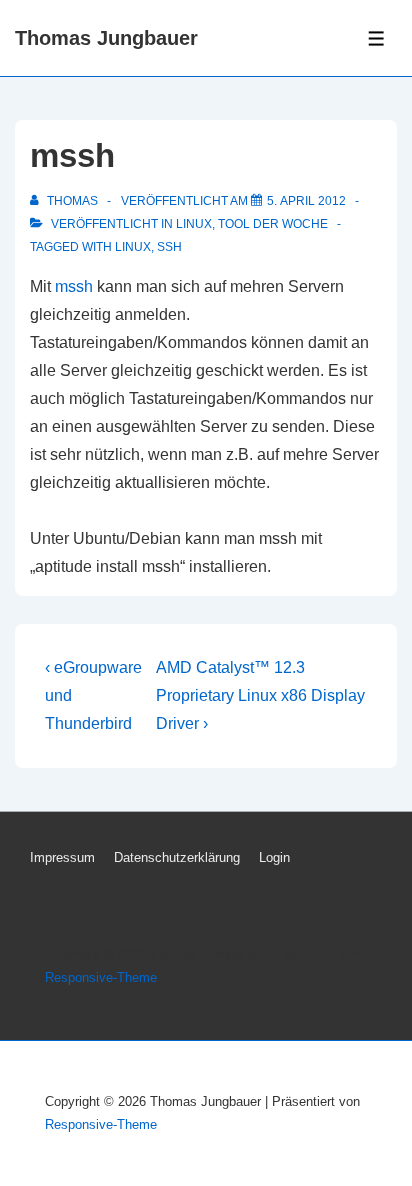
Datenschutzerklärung (177, 857)
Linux (194, 224)
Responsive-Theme (101, 977)
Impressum (62, 857)
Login (274, 857)
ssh (169, 247)
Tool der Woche (273, 224)
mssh (74, 286)
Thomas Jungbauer (106, 38)
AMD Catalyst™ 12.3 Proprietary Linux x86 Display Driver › (260, 695)
